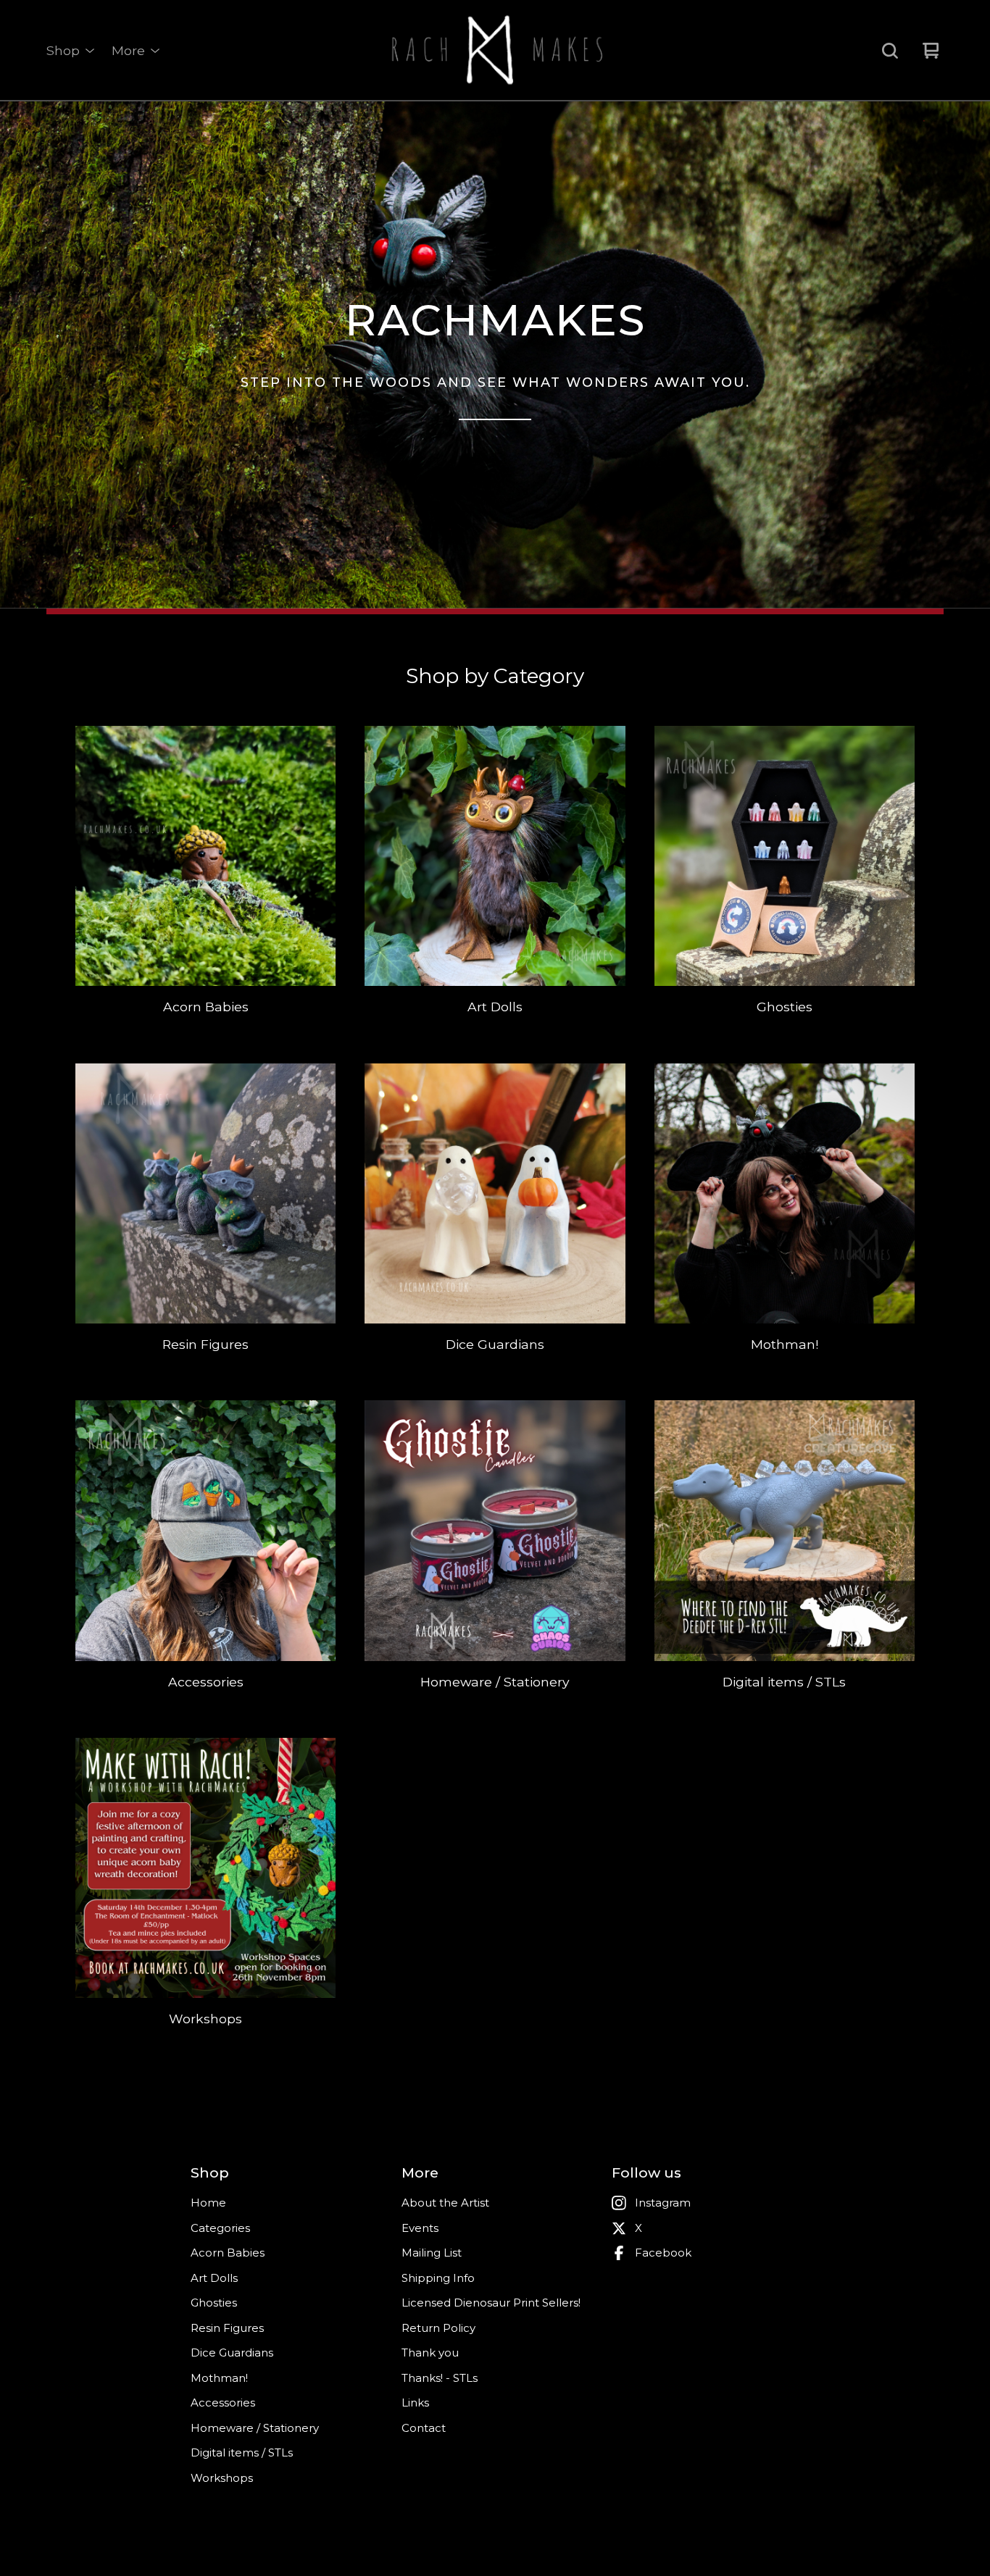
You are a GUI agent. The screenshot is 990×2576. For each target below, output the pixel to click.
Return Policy (438, 2328)
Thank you (430, 2353)
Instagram (663, 2203)
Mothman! (219, 2378)
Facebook (663, 2253)
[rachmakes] (495, 51)
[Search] (890, 51)
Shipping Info (438, 2278)
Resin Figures (227, 2328)
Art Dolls (214, 2278)
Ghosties (214, 2303)
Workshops (222, 2478)
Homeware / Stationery (255, 2428)
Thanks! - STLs (440, 2378)
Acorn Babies (228, 2253)
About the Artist (445, 2203)
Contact (424, 2428)
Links (415, 2403)
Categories (220, 2228)
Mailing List (432, 2253)
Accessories (223, 2403)
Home (208, 2203)
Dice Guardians (232, 2353)
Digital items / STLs (242, 2452)
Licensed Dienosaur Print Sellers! (491, 2303)
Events (420, 2228)
